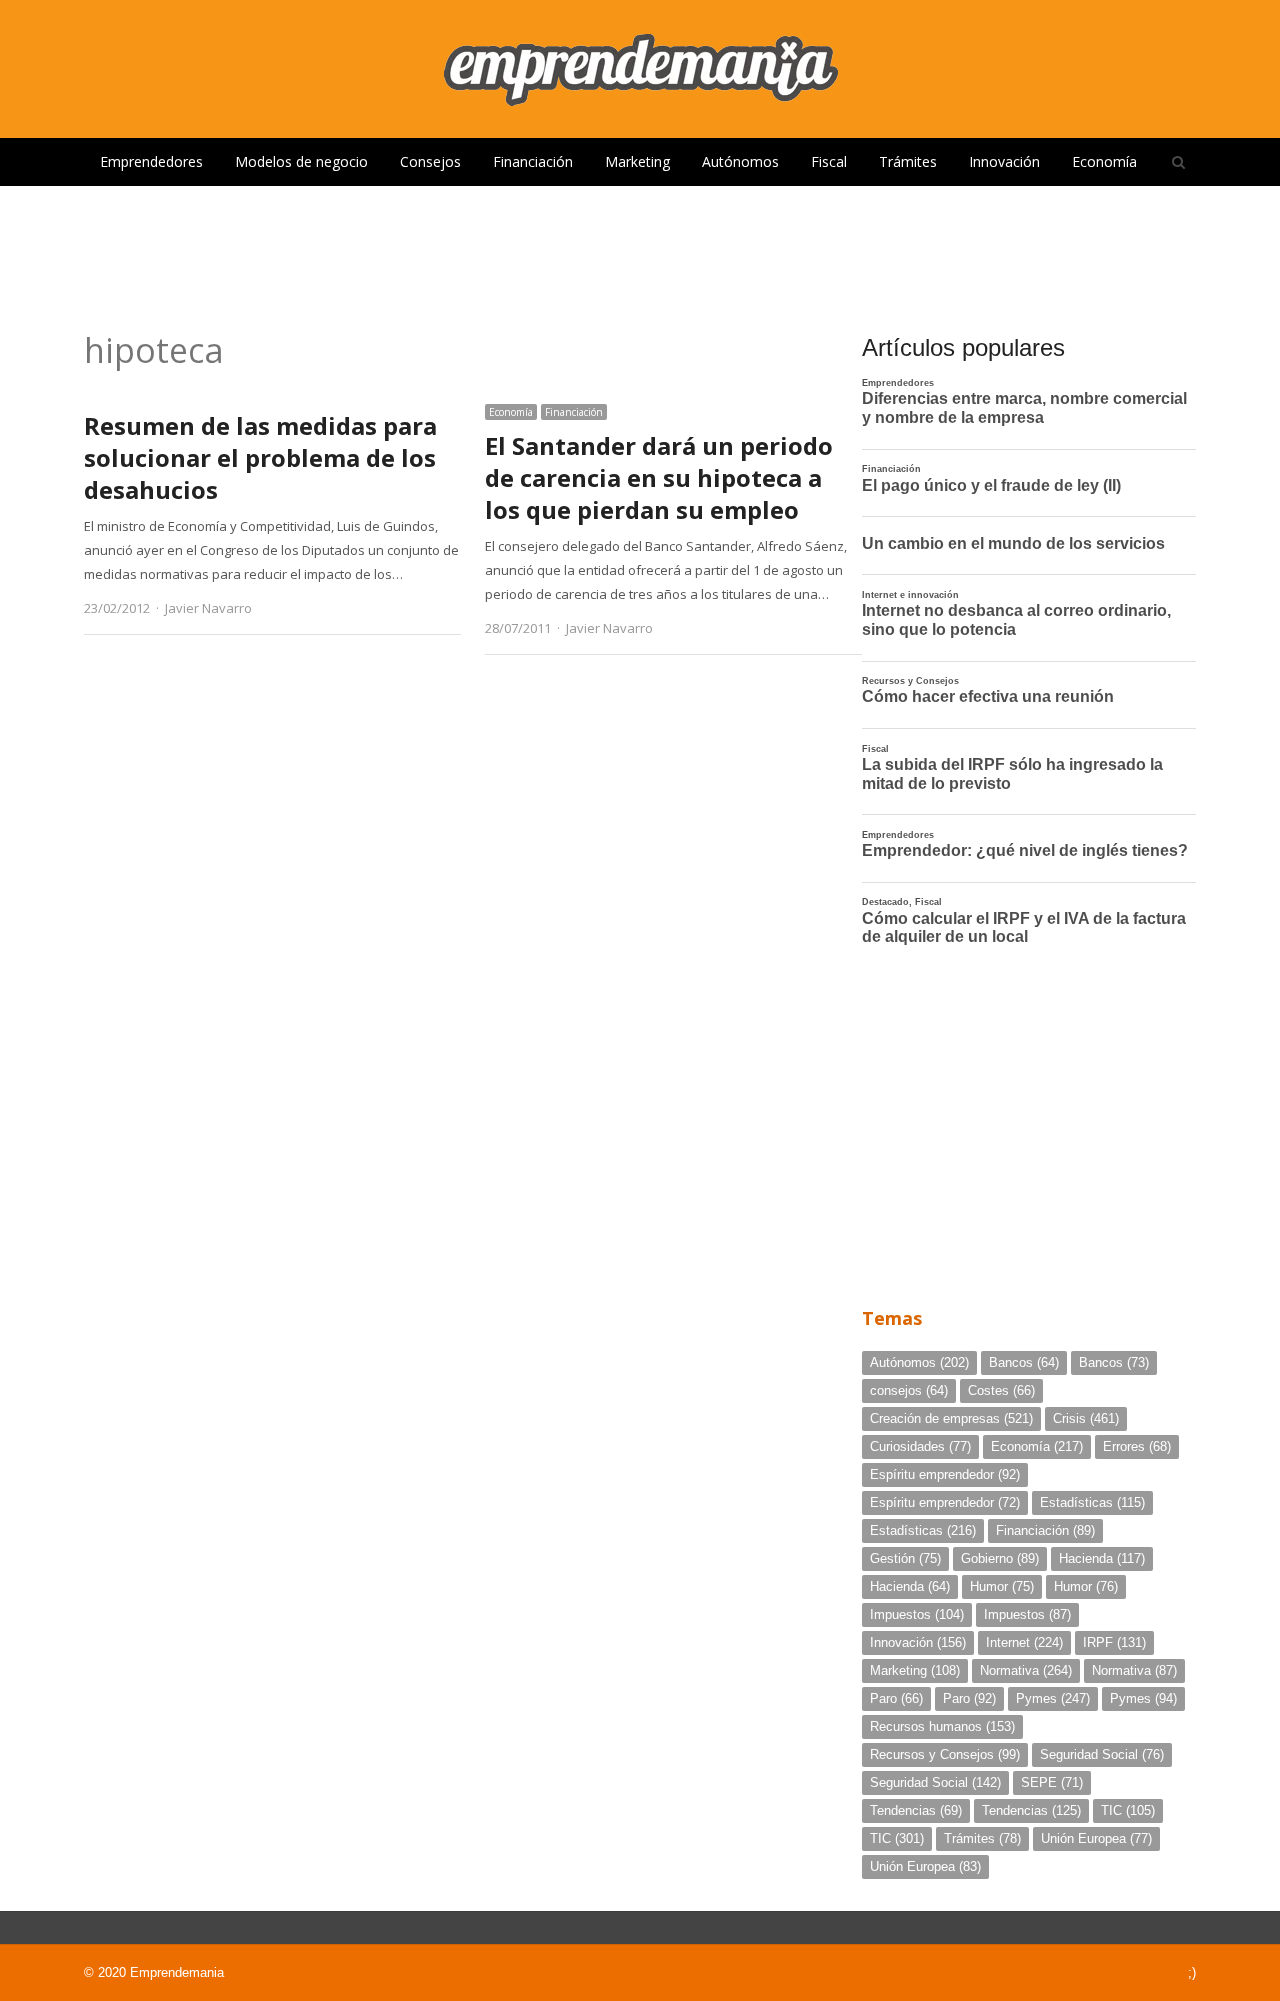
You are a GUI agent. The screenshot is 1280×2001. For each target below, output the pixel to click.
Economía (1104, 161)
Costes (1001, 1390)
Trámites (908, 161)
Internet (1024, 1642)
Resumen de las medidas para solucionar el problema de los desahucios (260, 457)
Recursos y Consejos (945, 1754)
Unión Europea (1096, 1838)
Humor (1002, 1586)
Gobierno (1000, 1558)
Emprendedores (151, 161)
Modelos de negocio (301, 161)
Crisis (1086, 1418)
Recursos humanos (942, 1726)
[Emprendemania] (640, 69)
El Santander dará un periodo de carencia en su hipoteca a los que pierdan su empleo (659, 477)
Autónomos (740, 161)
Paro (896, 1698)
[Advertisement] (640, 251)
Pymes (1053, 1698)
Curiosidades (920, 1446)
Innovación (1004, 161)
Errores (1137, 1446)
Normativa (1026, 1670)
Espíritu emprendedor (945, 1474)
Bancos (1024, 1362)
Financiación (533, 161)
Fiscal (829, 161)
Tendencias (916, 1810)
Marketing (637, 161)
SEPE (1052, 1782)
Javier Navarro (208, 608)
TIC (1128, 1810)
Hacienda (1102, 1558)
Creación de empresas (951, 1418)
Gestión (905, 1558)
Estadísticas (1092, 1502)
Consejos (430, 161)
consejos (909, 1390)
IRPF (1114, 1642)
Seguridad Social (1102, 1754)
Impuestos (917, 1614)
